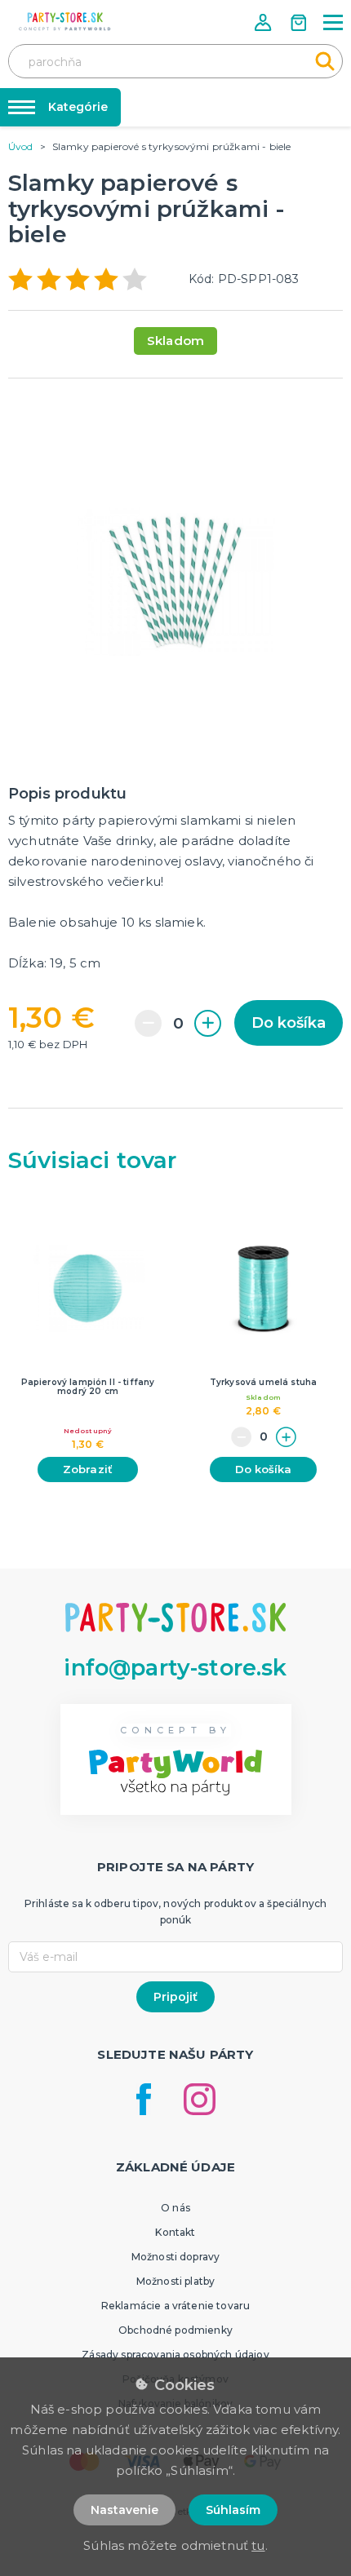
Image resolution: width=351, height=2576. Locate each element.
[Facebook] (144, 2099)
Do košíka (289, 1023)
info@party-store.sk (175, 1668)
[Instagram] (200, 2099)
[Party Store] (65, 22)
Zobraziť (88, 1469)
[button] (264, 22)
